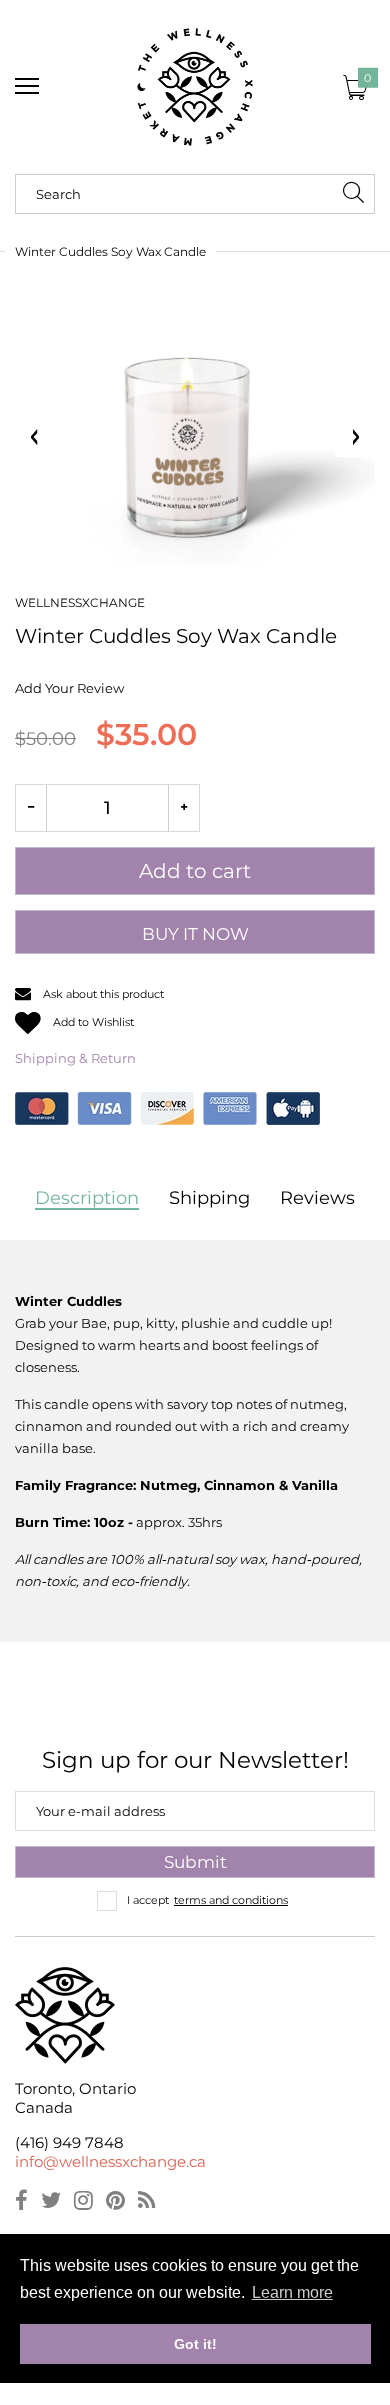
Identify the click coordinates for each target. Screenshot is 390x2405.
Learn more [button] (292, 2292)
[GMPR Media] (195, 87)
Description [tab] (87, 1198)
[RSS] (146, 2203)
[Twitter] (51, 2203)
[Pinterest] (115, 2203)
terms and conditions (231, 1900)
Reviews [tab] (317, 1198)
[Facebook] (21, 2203)
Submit (195, 1862)
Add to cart (195, 871)
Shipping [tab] (209, 1198)
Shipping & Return (75, 1058)
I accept (207, 1900)
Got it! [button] (195, 2344)
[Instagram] (83, 2203)
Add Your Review (69, 688)
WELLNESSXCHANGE (80, 602)
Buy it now (195, 934)
